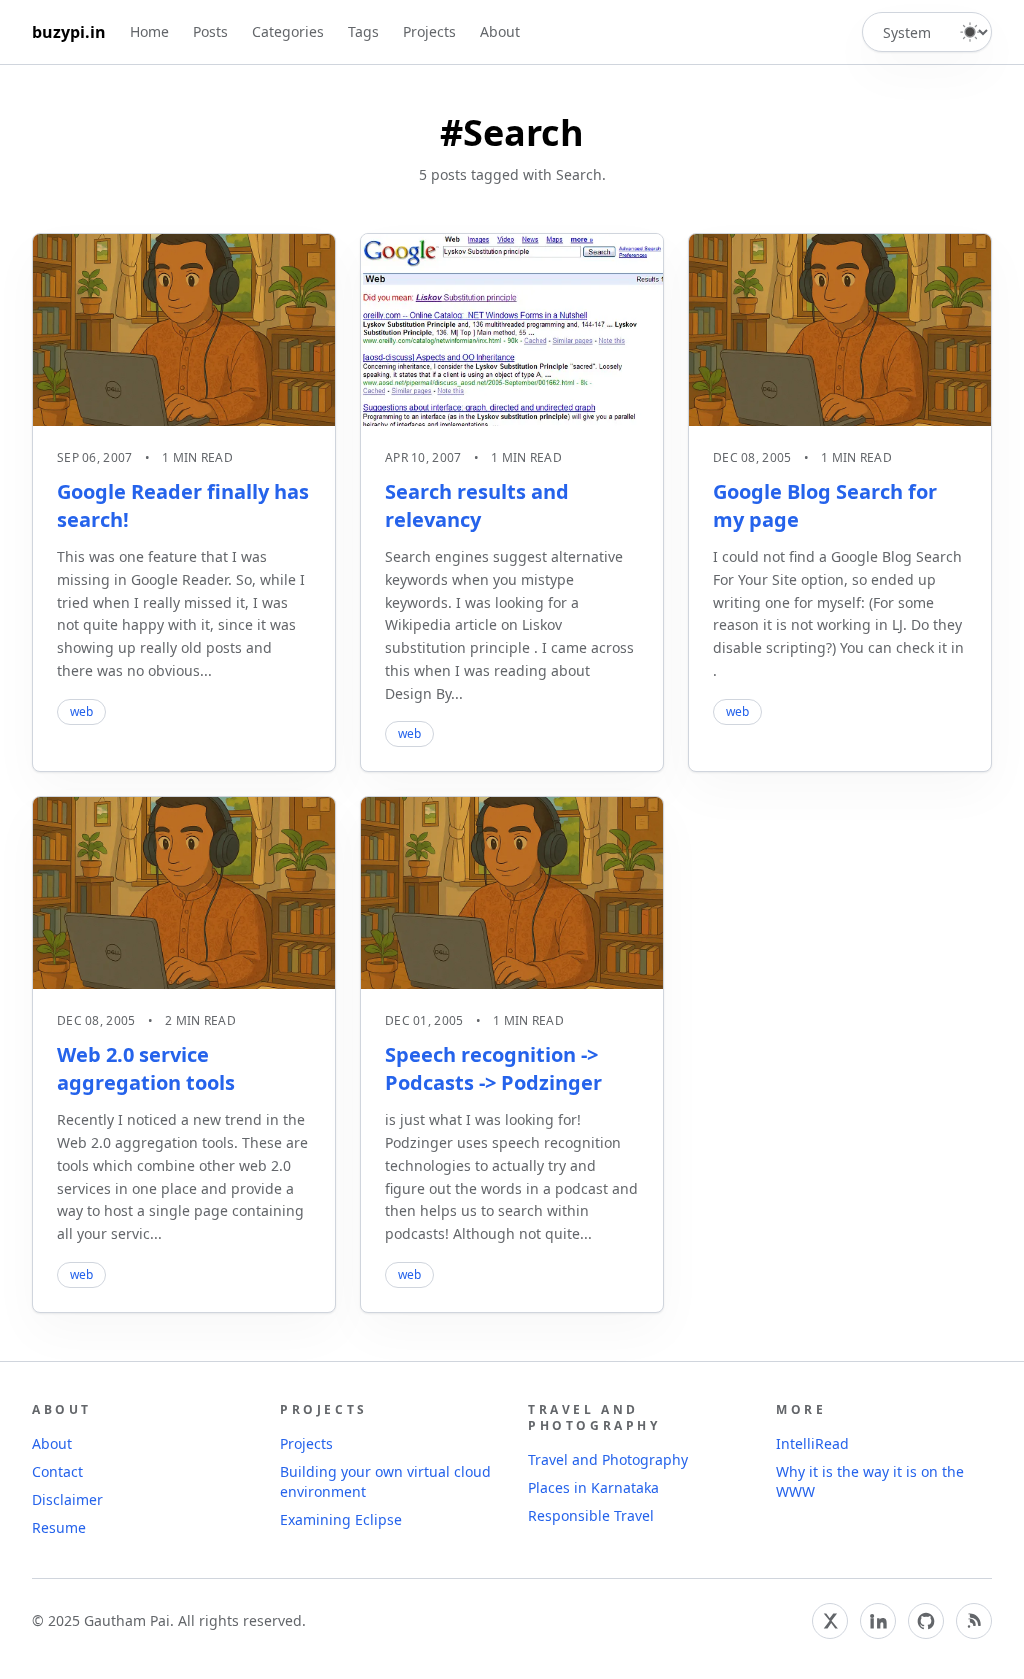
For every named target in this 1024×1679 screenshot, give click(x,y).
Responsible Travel (591, 1515)
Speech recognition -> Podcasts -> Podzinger (493, 1068)
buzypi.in (69, 32)
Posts (210, 31)
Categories (288, 31)
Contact (57, 1471)
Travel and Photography (608, 1459)
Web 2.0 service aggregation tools (146, 1068)
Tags (363, 31)
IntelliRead (812, 1443)
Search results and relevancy (477, 505)
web (81, 711)
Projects (429, 31)
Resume (59, 1527)
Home (149, 31)
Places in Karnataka (593, 1487)
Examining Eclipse (341, 1519)
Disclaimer (67, 1499)
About (500, 31)
